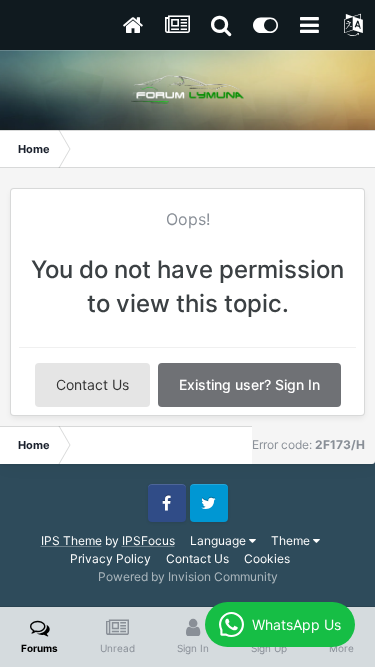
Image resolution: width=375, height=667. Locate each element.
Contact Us (92, 384)
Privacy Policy (110, 558)
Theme (292, 540)
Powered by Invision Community (188, 576)
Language (219, 540)
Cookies (267, 558)
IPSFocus (148, 540)
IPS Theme (71, 540)
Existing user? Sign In (249, 384)
